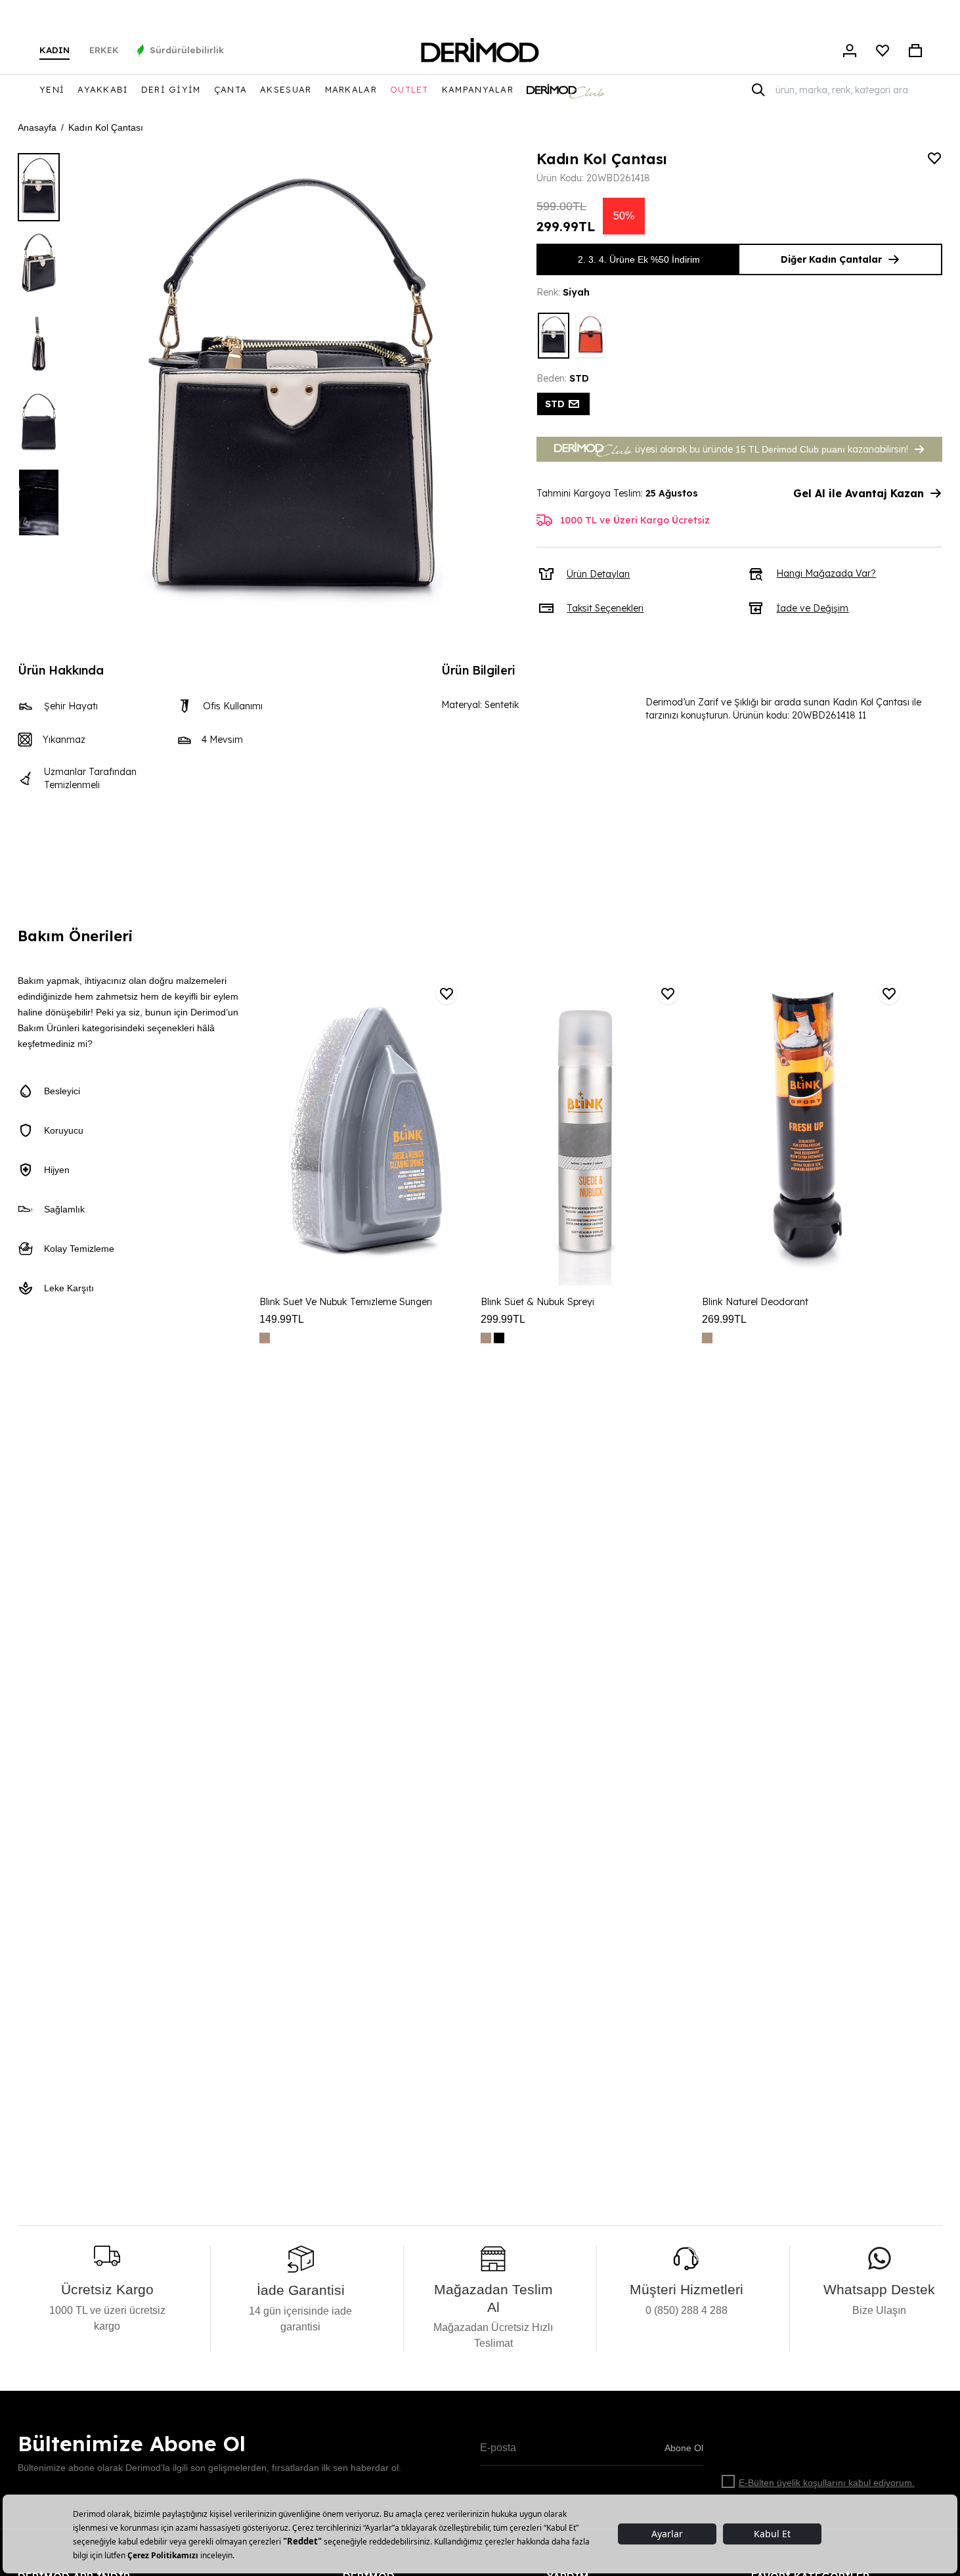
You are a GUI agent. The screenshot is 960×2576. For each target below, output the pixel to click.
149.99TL (282, 1319)
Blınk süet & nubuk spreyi (537, 1302)
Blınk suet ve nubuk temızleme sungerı (346, 1302)
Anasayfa (37, 127)
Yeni (52, 89)
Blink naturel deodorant (755, 1302)
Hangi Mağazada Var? (826, 573)
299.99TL (503, 1319)
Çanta (231, 89)
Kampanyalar (478, 89)
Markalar (351, 89)
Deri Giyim (171, 89)
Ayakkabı (102, 89)
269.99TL (724, 1319)
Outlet (409, 89)
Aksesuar (286, 89)
